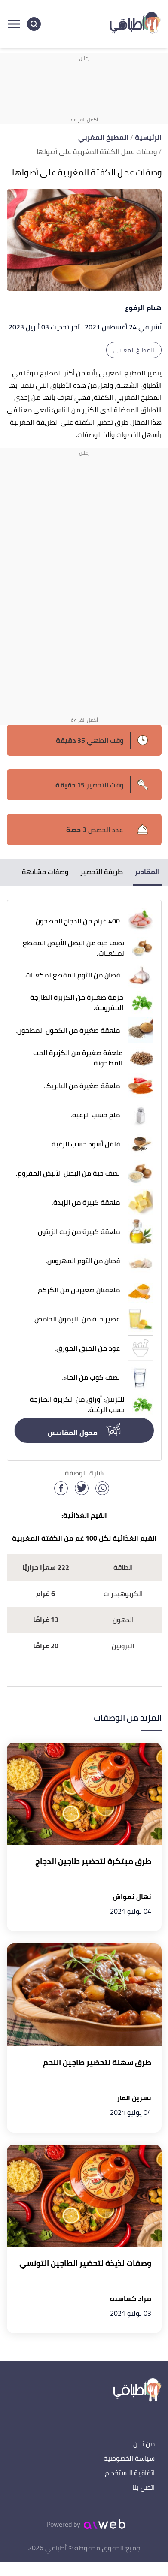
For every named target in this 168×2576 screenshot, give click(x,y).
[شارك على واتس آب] (102, 1488)
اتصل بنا (144, 2488)
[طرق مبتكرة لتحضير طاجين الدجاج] (84, 1794)
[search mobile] (34, 24)
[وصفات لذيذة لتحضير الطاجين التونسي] (84, 2196)
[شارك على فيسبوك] (61, 1488)
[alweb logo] (105, 2524)
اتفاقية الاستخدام (130, 2473)
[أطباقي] (135, 24)
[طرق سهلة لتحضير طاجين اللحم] (84, 1995)
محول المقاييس (73, 1433)
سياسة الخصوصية (129, 2459)
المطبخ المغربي (134, 350)
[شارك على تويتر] (82, 1488)
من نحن (144, 2444)
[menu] (14, 24)
